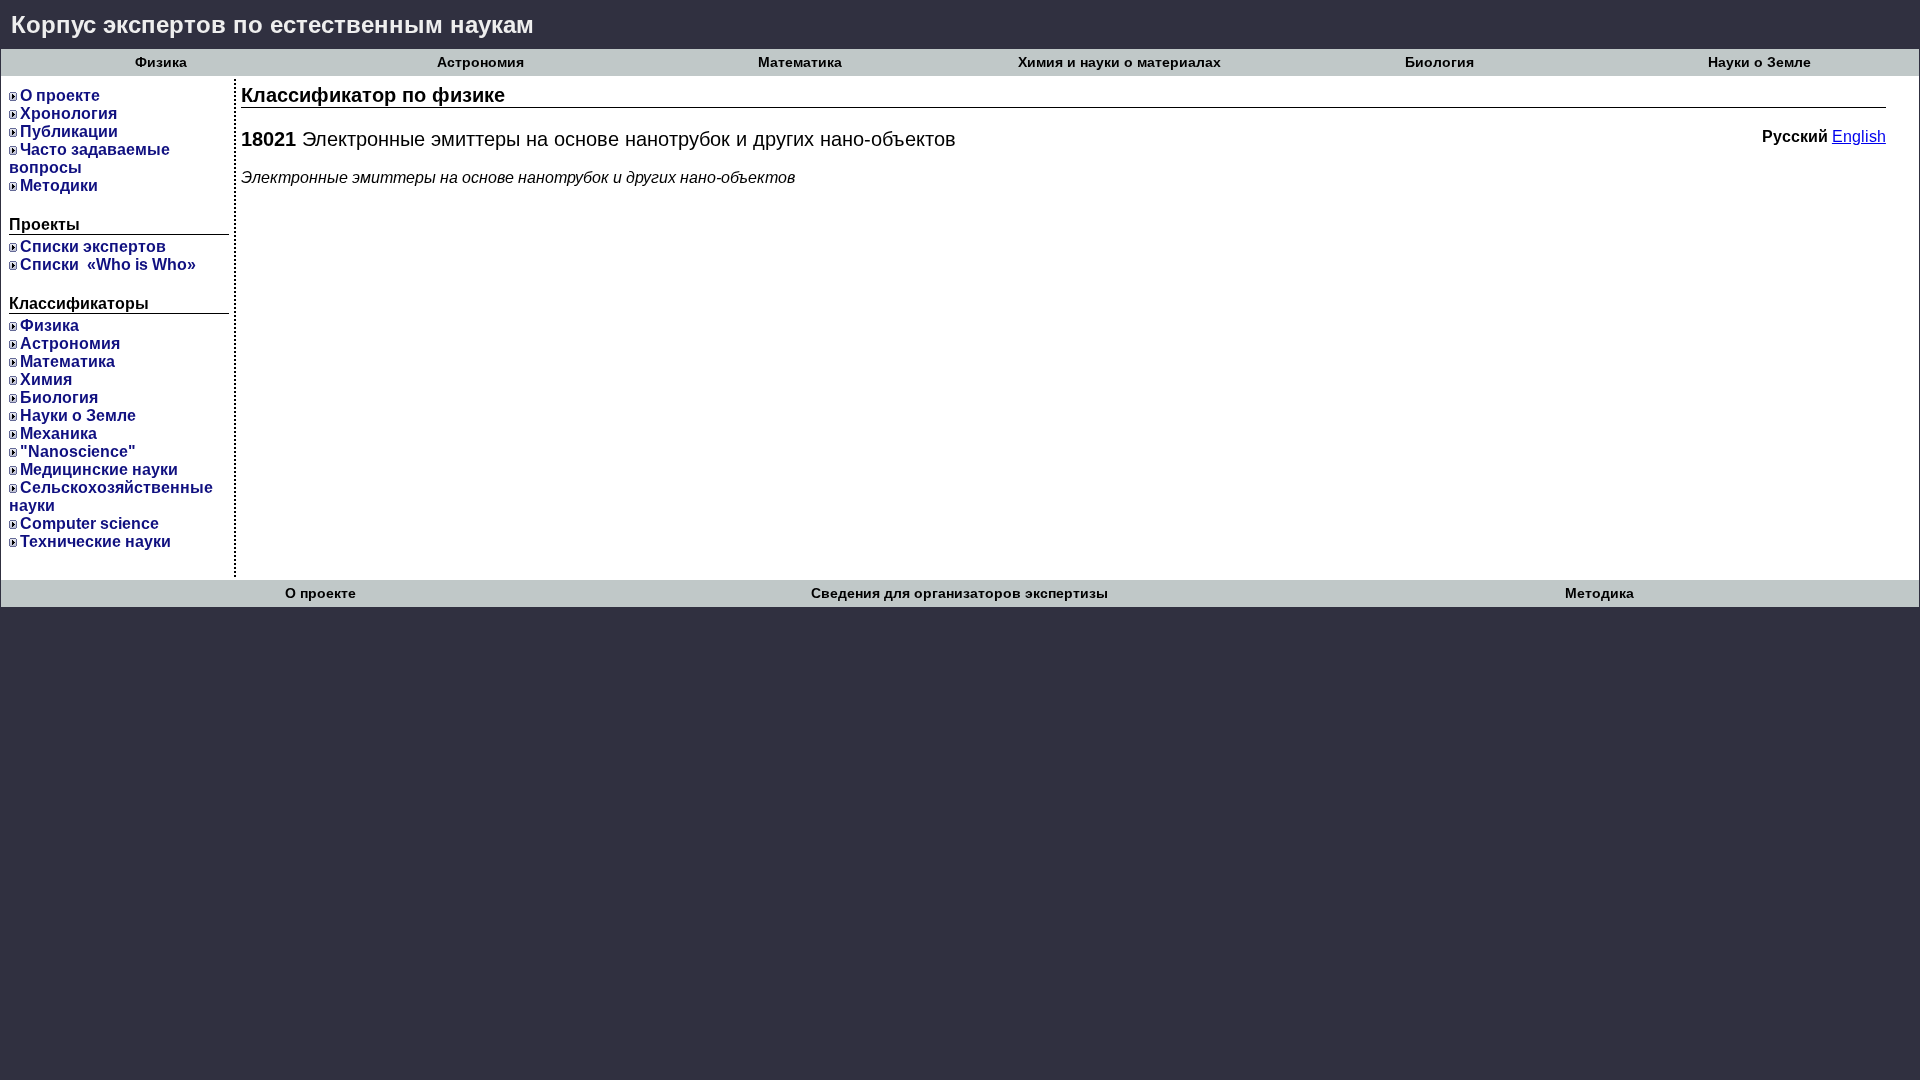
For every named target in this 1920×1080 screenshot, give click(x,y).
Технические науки (95, 541)
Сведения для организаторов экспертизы (959, 593)
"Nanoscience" (78, 451)
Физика (161, 62)
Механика (58, 433)
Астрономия (480, 62)
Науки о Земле (1759, 62)
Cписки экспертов (93, 246)
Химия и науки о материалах (1119, 62)
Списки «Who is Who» (108, 264)
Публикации (69, 131)
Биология (1439, 62)
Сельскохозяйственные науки (111, 496)
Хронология (68, 113)
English (1859, 136)
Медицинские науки (99, 469)
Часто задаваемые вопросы (89, 158)
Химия (46, 379)
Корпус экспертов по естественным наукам (272, 24)
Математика (800, 62)
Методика (1599, 593)
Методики (59, 185)
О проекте (60, 95)
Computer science (89, 523)
